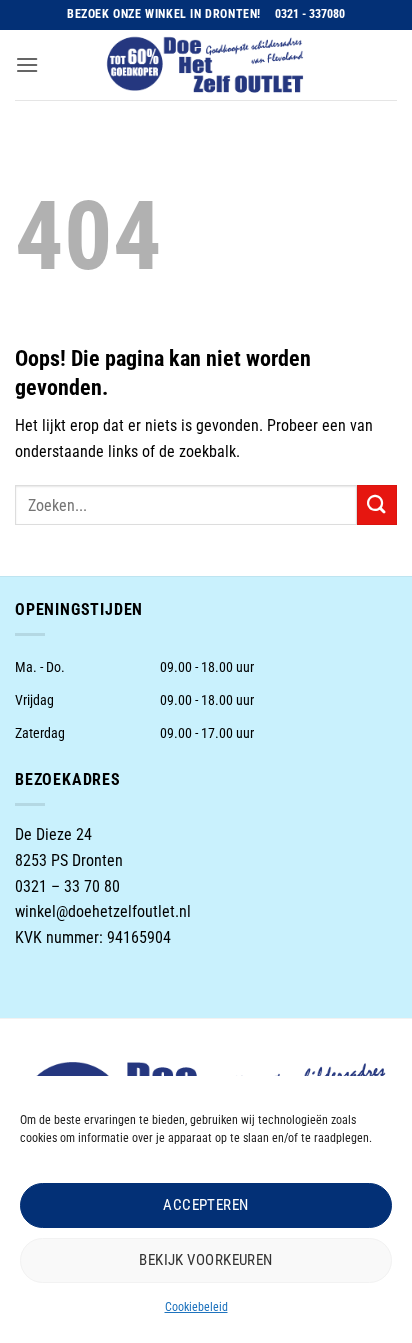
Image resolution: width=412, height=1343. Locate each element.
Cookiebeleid (196, 1307)
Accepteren (206, 1205)
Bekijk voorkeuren (206, 1260)
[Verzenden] (377, 504)
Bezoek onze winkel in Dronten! (164, 14)
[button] (27, 64)
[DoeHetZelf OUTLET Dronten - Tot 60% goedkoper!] (206, 65)
